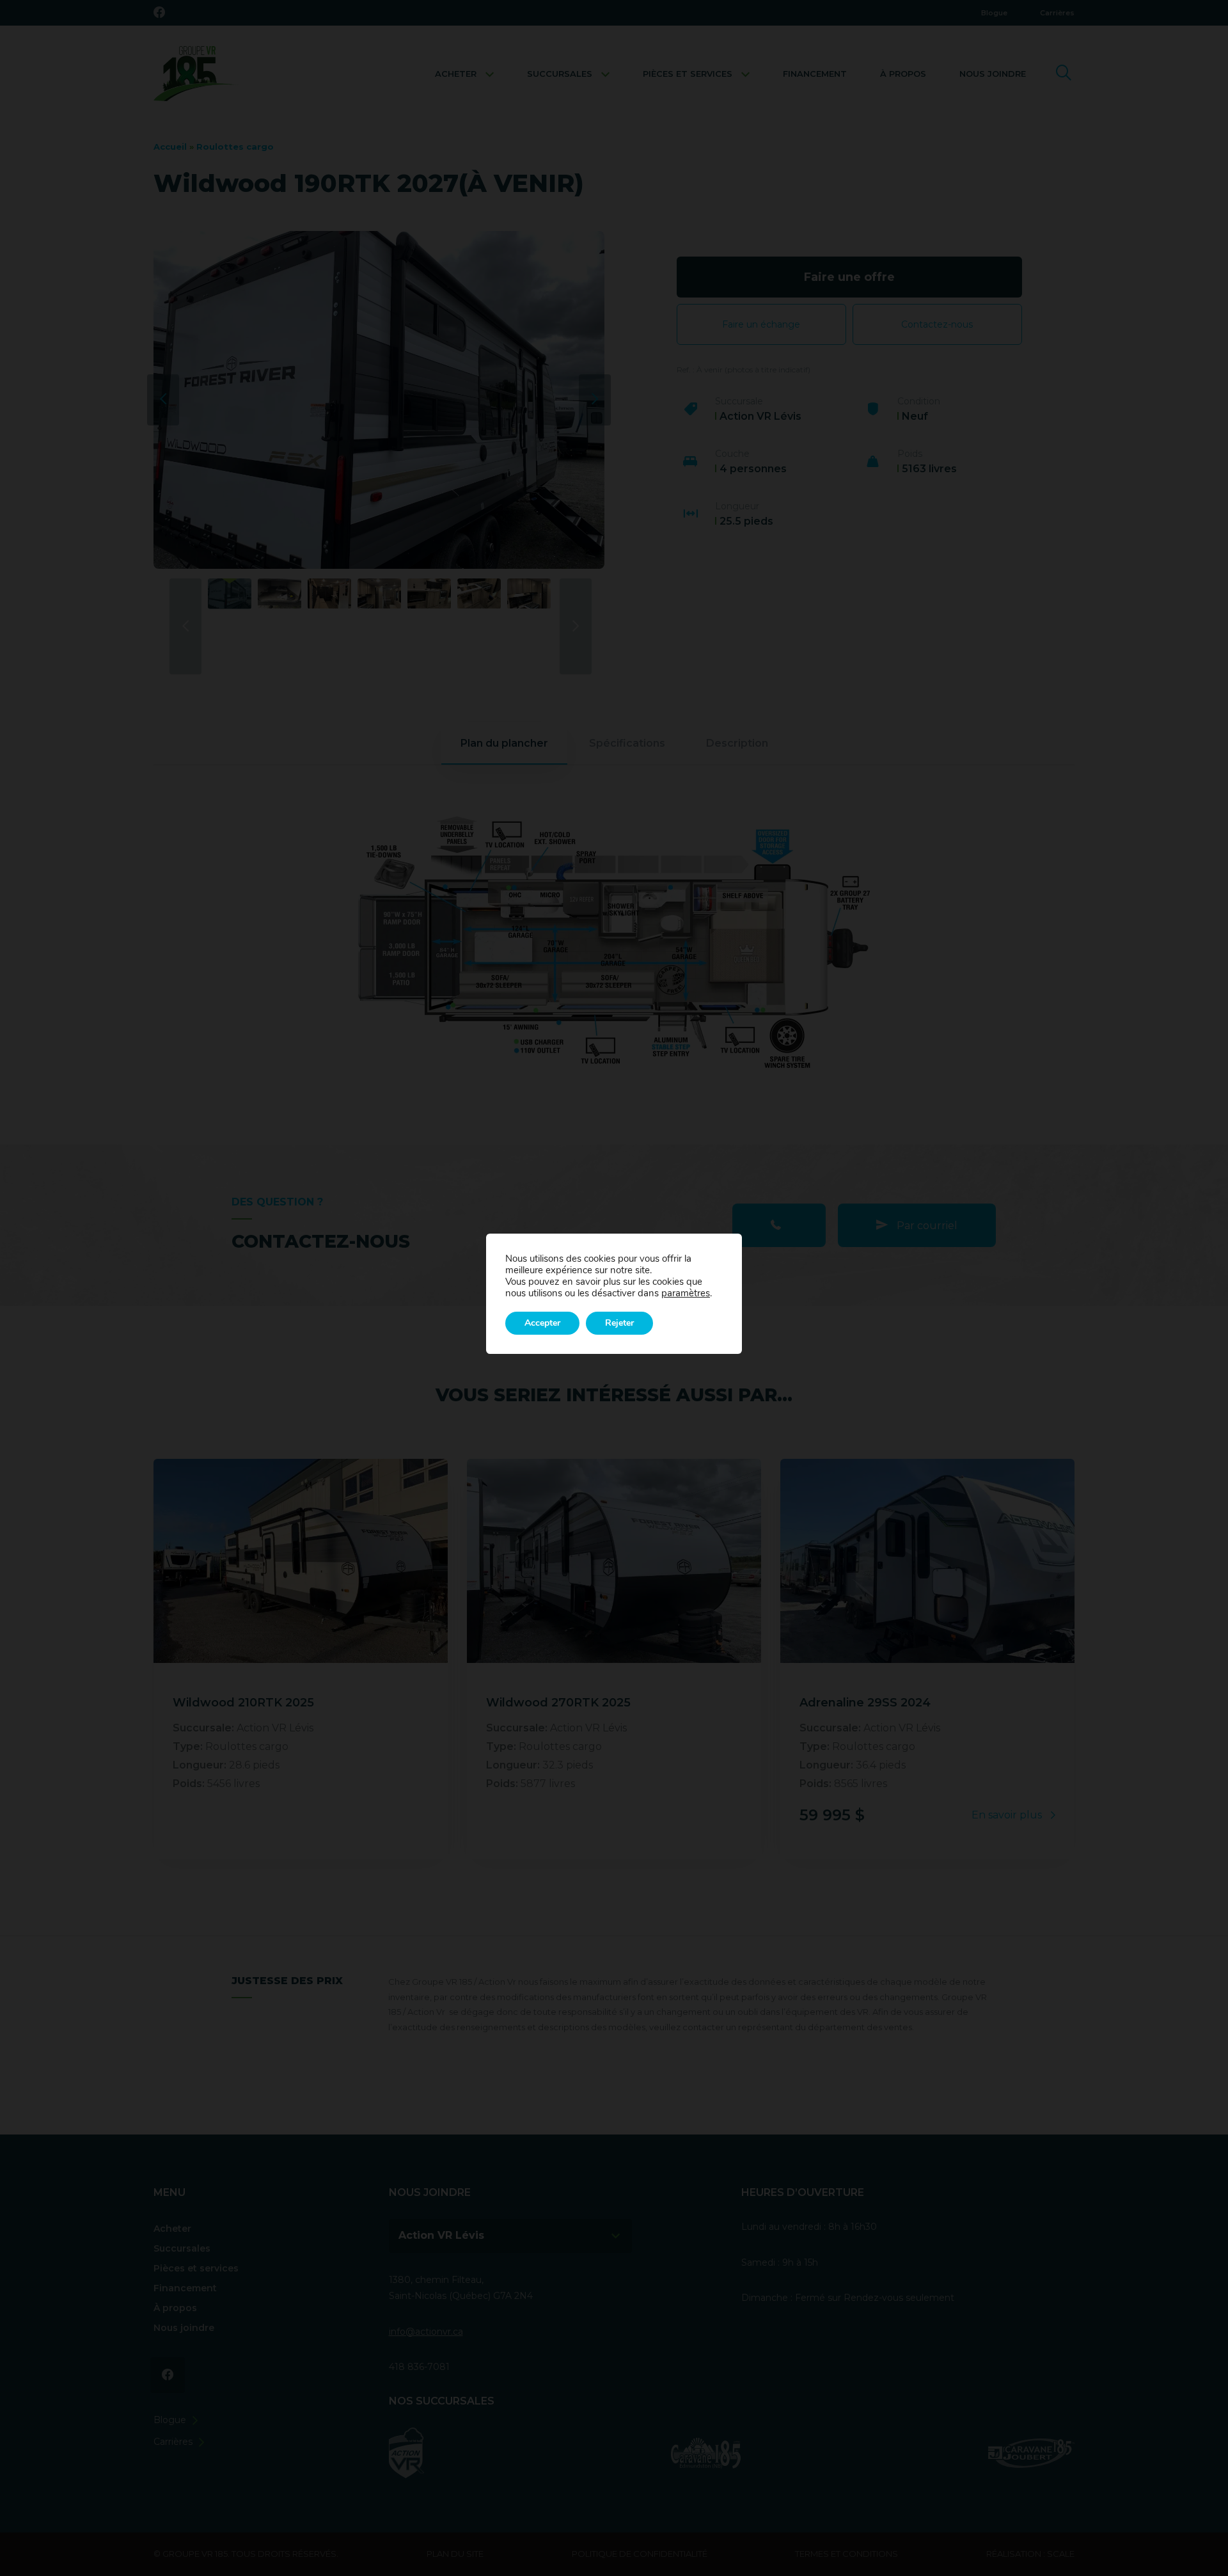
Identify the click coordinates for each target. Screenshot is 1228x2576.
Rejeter (619, 1323)
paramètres (686, 1293)
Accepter (542, 1323)
